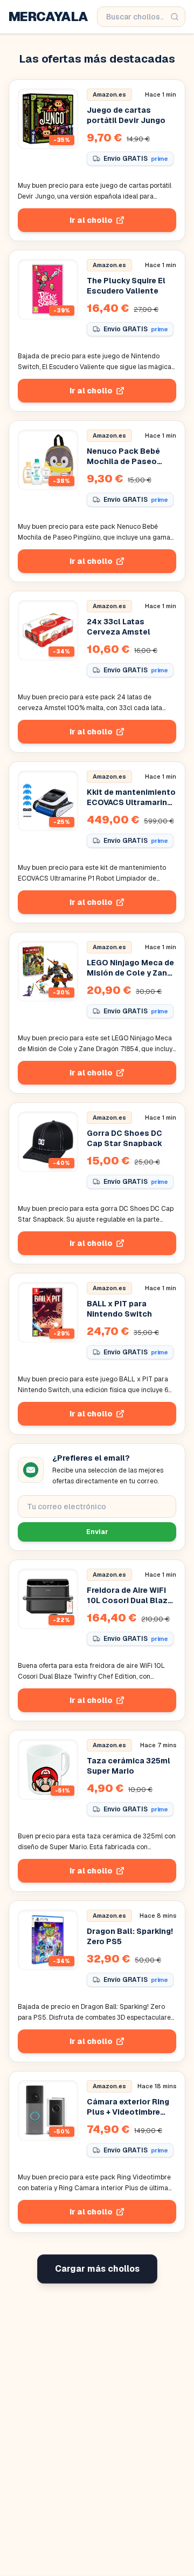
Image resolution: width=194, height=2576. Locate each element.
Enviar (97, 1532)
